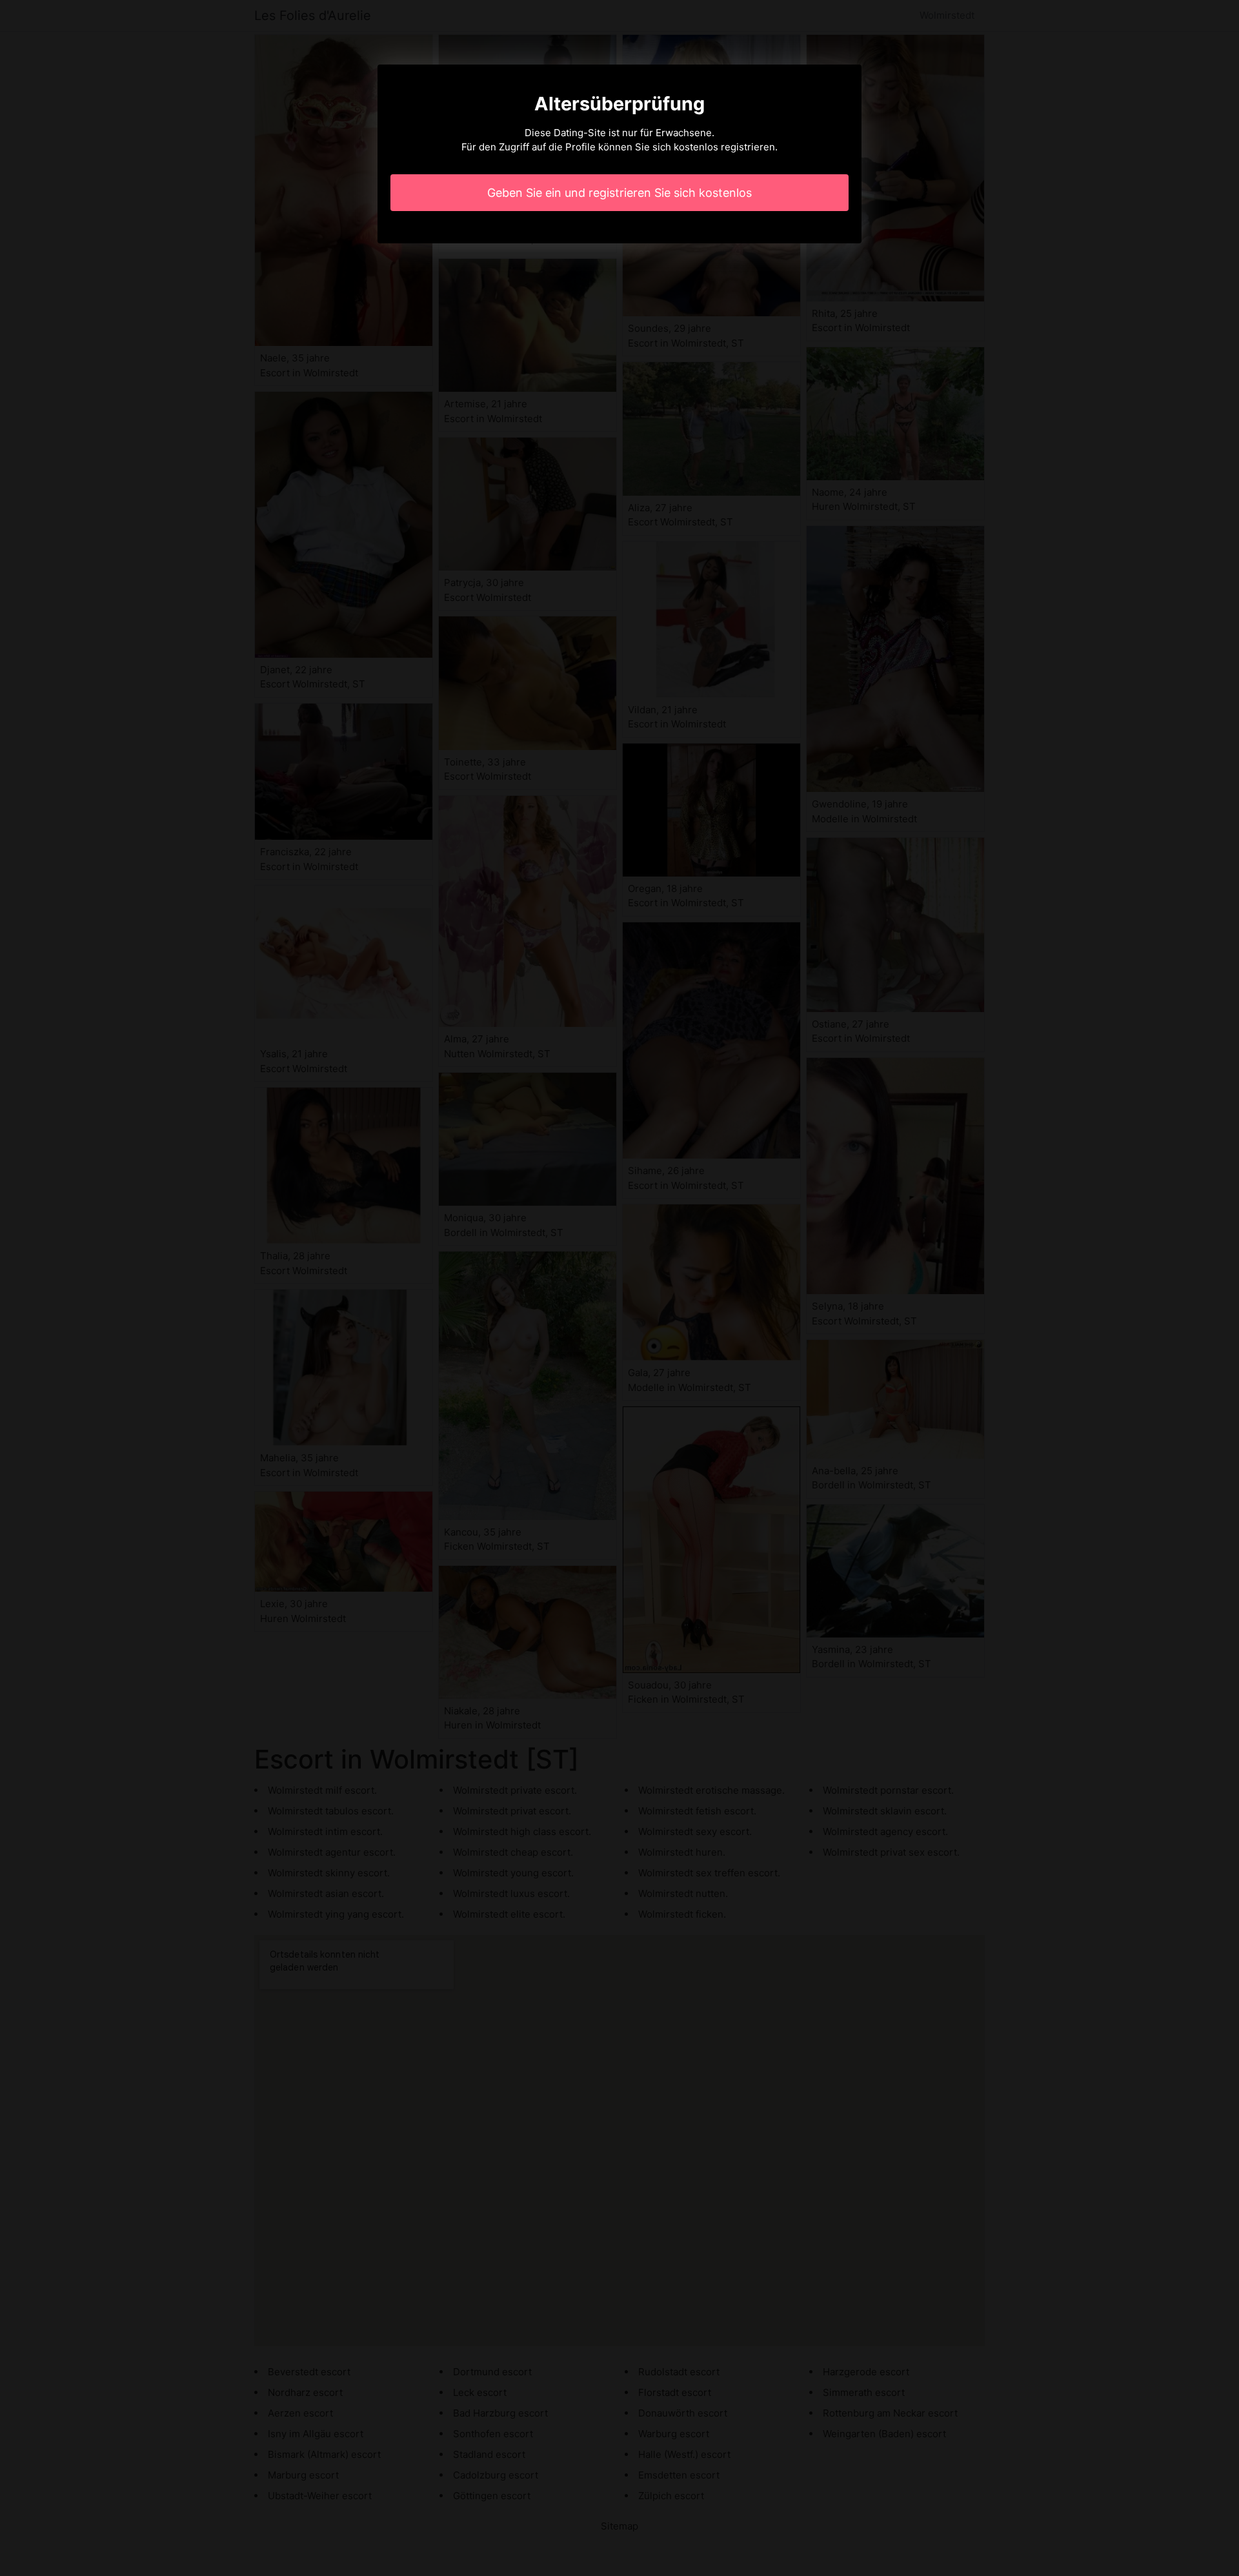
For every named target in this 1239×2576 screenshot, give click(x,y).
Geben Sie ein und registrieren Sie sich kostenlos (619, 193)
